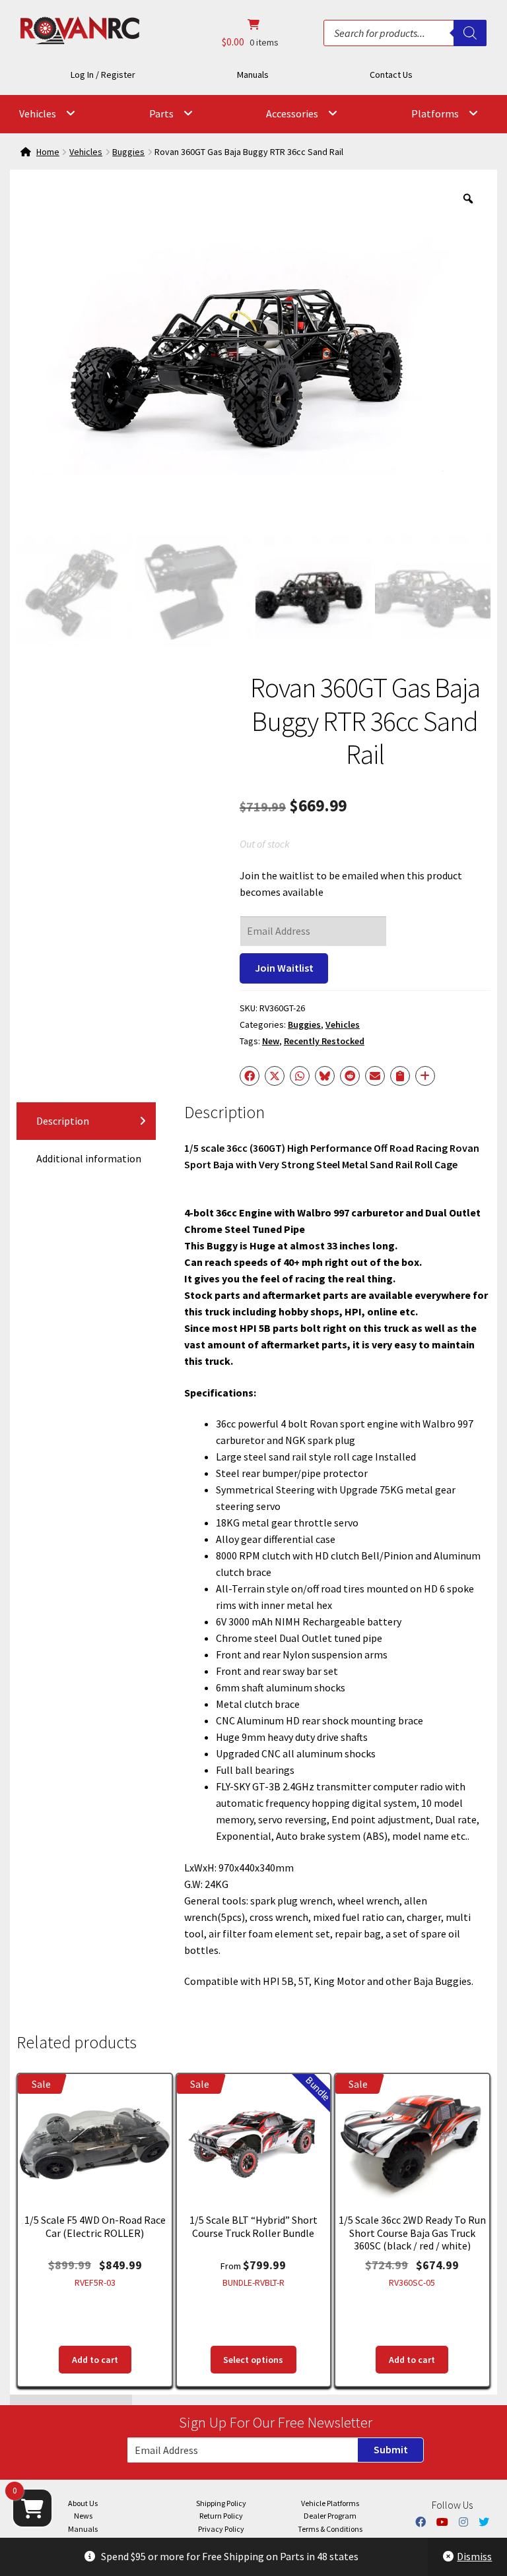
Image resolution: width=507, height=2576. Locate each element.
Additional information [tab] (89, 1158)
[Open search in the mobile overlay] (405, 33)
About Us (83, 2503)
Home (48, 152)
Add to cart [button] (95, 2360)
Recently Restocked (324, 1041)
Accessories (292, 113)
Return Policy (221, 2516)
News (83, 2516)
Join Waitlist (284, 968)
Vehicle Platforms (330, 2503)
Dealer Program (330, 2516)
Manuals (253, 75)
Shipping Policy (221, 2503)
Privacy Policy (221, 2529)
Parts (161, 113)
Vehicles (38, 113)
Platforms (435, 113)
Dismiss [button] (474, 2556)
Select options (253, 2360)
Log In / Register (103, 75)
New (271, 1041)
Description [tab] (63, 1121)
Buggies (128, 152)
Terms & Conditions (330, 2529)
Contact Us (391, 75)
